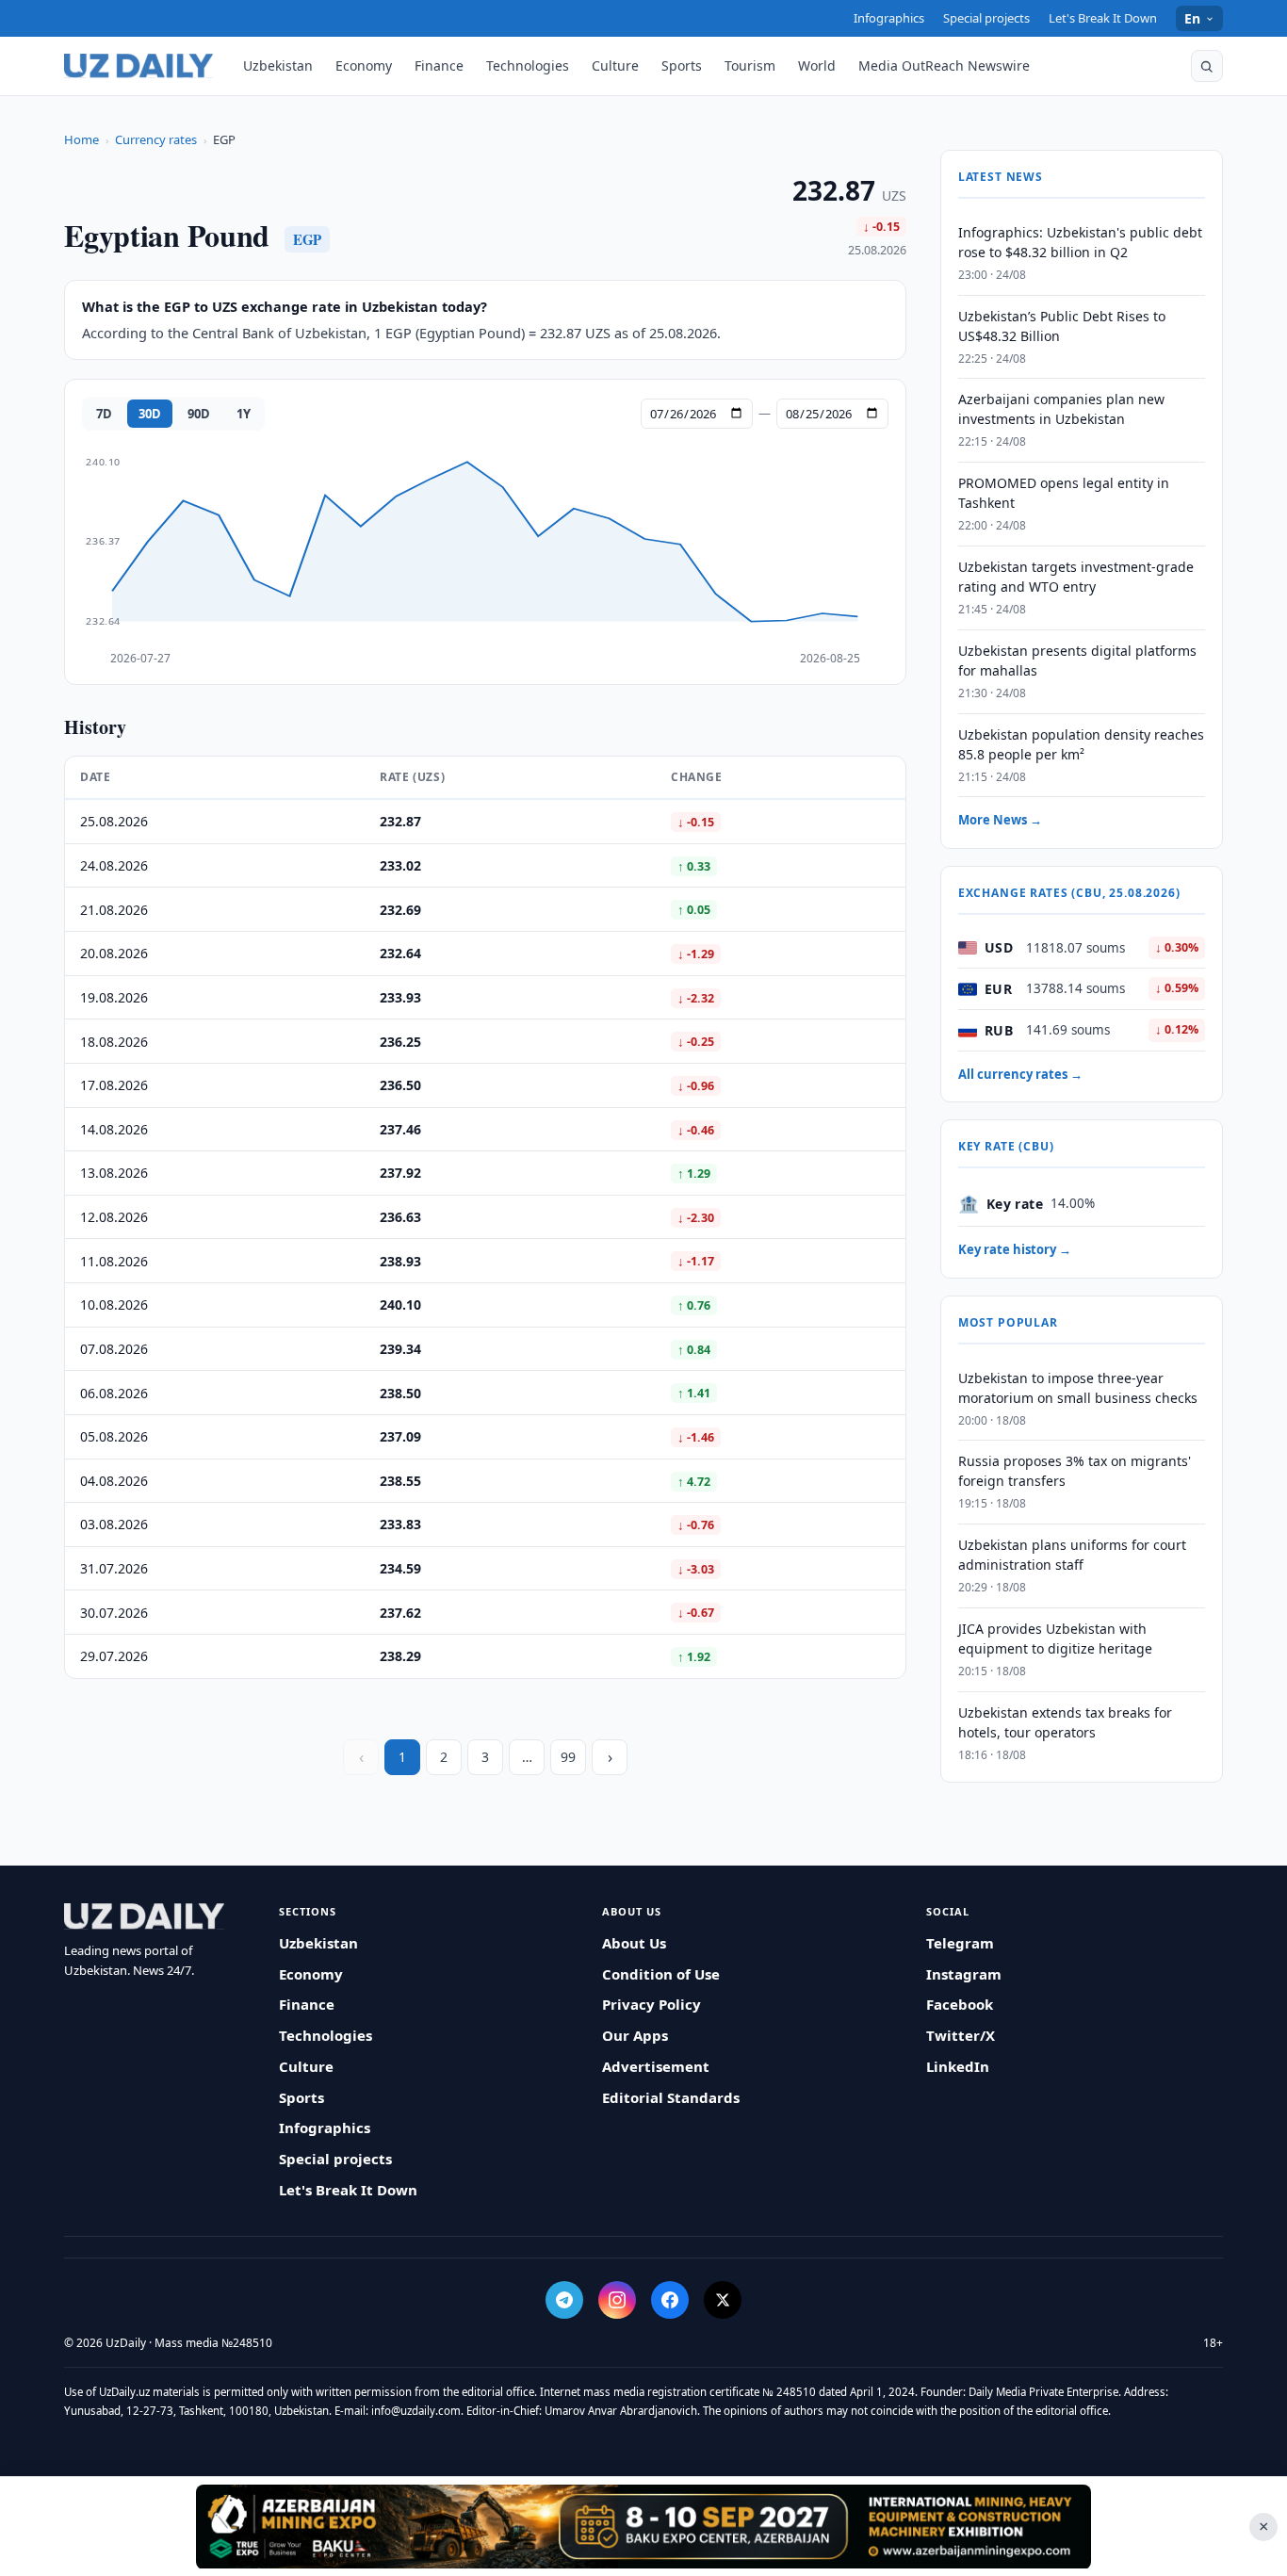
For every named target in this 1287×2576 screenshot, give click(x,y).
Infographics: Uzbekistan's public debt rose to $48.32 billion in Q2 (1080, 242)
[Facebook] (670, 2300)
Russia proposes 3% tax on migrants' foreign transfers (1075, 1472)
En (1193, 18)
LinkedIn (958, 2066)
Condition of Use (661, 1974)
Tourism (750, 65)
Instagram (964, 1974)
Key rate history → (1015, 1250)
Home (81, 139)
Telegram (960, 1943)
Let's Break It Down (1103, 18)
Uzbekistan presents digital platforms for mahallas (1077, 660)
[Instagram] (617, 2300)
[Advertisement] (643, 2526)
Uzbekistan (278, 65)
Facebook (960, 2004)
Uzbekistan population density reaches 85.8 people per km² (1081, 744)
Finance (439, 65)
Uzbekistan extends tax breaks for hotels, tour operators (1065, 1722)
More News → (1000, 821)
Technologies (528, 65)
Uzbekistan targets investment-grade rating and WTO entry (1076, 577)
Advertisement (656, 2066)
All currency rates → (1020, 1074)
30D (150, 414)
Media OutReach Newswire (944, 65)
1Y (244, 414)
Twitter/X (961, 2035)
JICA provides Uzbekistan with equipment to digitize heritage (1055, 1639)
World (817, 65)
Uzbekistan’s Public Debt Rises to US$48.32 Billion (1062, 326)
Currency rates (156, 139)
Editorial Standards (671, 2097)
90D (199, 414)
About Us (634, 1943)
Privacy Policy (652, 2004)
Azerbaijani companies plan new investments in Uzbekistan (1061, 410)
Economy (364, 65)
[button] (1207, 66)
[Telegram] (564, 2300)
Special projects (986, 18)
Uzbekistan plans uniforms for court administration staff (1072, 1556)
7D (104, 414)
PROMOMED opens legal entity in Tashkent (1064, 494)
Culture (615, 65)
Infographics (889, 18)
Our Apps (635, 2035)
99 (568, 1757)
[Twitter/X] (723, 2300)
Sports (682, 65)
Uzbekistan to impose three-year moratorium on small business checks (1078, 1388)
